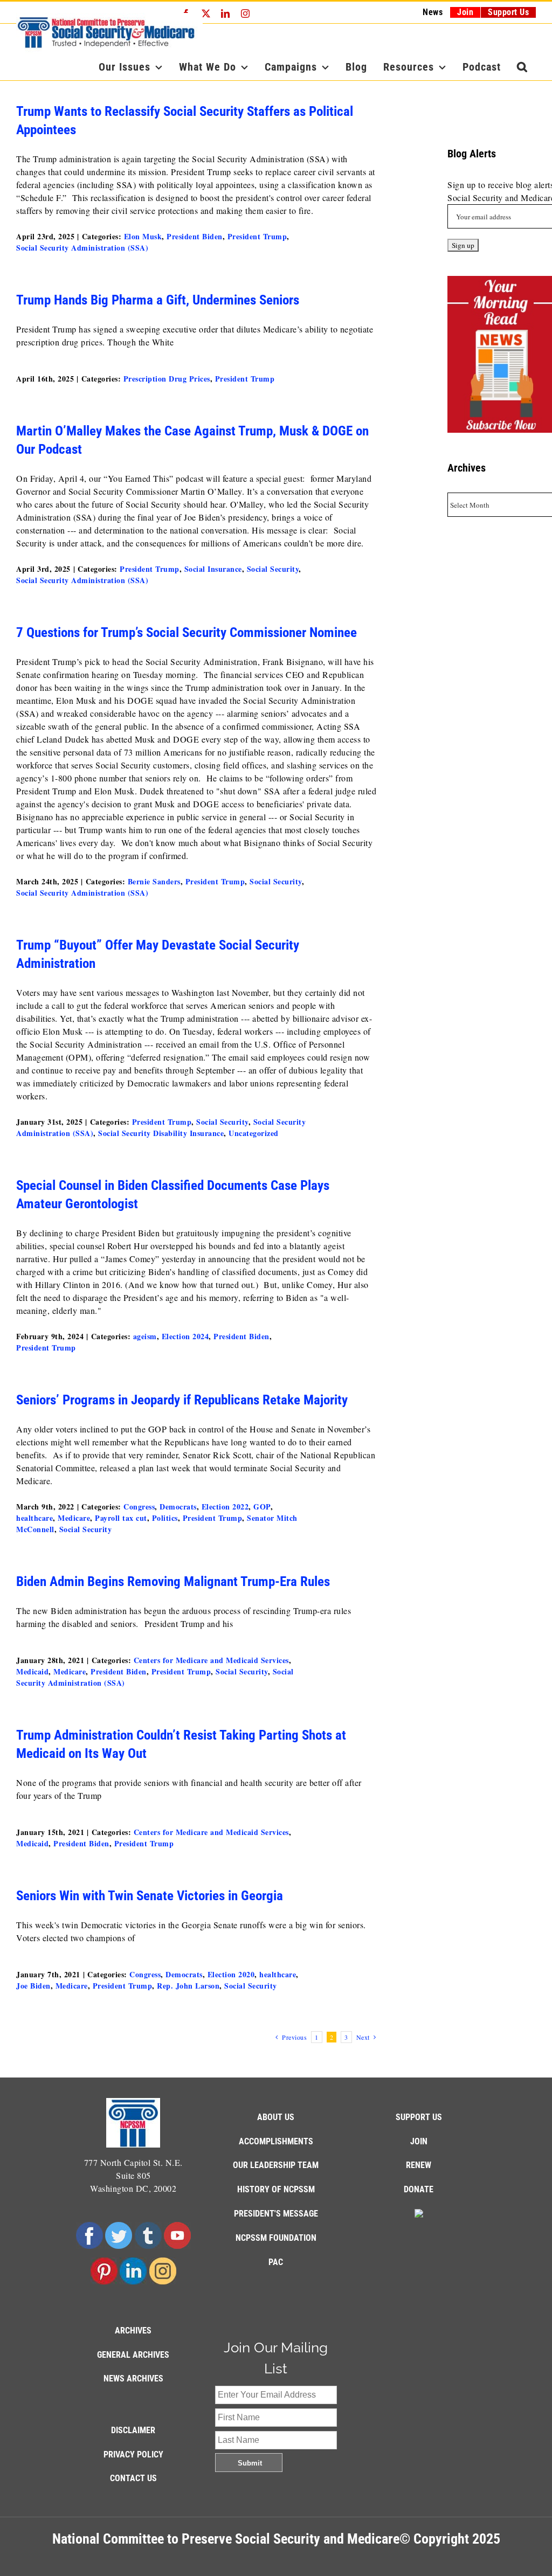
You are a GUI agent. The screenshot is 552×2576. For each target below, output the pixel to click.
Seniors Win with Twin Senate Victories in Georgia (150, 1896)
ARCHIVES (133, 2331)
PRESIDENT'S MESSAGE (276, 2214)
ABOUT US (276, 2117)
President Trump (257, 236)
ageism (145, 1336)
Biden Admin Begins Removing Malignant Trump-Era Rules (176, 1581)
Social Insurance (213, 569)
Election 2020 (231, 1974)
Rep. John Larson (188, 1986)
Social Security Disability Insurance (161, 1133)
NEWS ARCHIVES (133, 2378)
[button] (522, 67)
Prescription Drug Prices (167, 379)
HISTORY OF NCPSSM (276, 2189)
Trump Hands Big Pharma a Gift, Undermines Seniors (158, 300)
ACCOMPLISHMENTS (276, 2141)
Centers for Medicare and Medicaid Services (211, 1660)
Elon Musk (143, 236)
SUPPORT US (419, 2117)
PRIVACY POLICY (133, 2454)
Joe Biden (33, 1986)
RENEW (419, 2165)
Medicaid (32, 1671)
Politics (165, 1518)
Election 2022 (225, 1507)
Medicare (74, 1518)
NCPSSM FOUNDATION (276, 2238)
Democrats (178, 1507)
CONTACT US (133, 2478)
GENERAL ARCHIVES (133, 2355)
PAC (276, 2262)
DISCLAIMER (133, 2430)
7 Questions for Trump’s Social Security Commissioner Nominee (187, 632)
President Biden (195, 236)
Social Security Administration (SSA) (82, 248)
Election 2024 (185, 1336)
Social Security (273, 569)
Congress (139, 1507)
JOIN (419, 2141)
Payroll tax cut (121, 1518)
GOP (262, 1507)
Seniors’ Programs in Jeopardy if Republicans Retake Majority (182, 1400)
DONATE (419, 2189)
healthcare (34, 1518)
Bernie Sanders (154, 881)
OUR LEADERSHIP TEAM (276, 2165)
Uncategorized (254, 1133)
